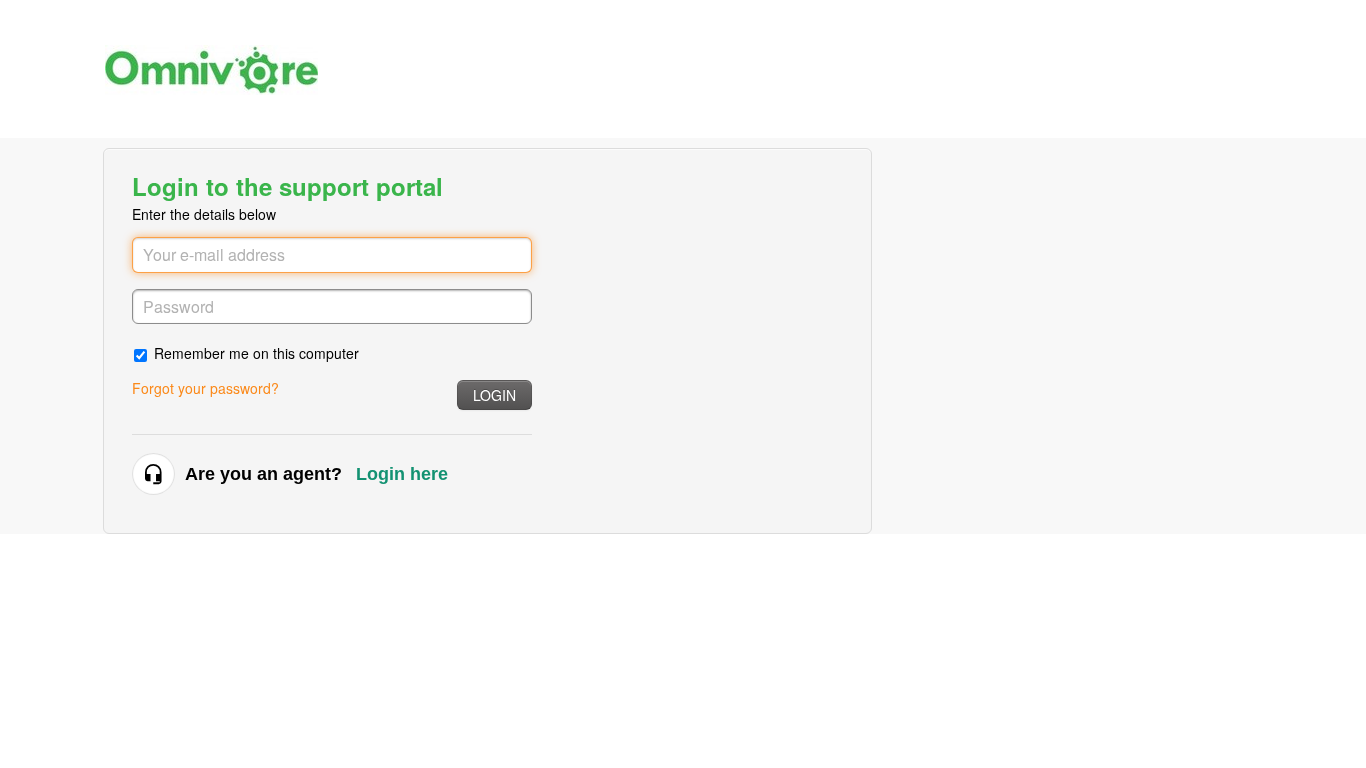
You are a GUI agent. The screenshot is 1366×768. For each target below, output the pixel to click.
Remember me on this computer (256, 352)
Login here (402, 474)
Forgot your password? (205, 388)
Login (494, 395)
